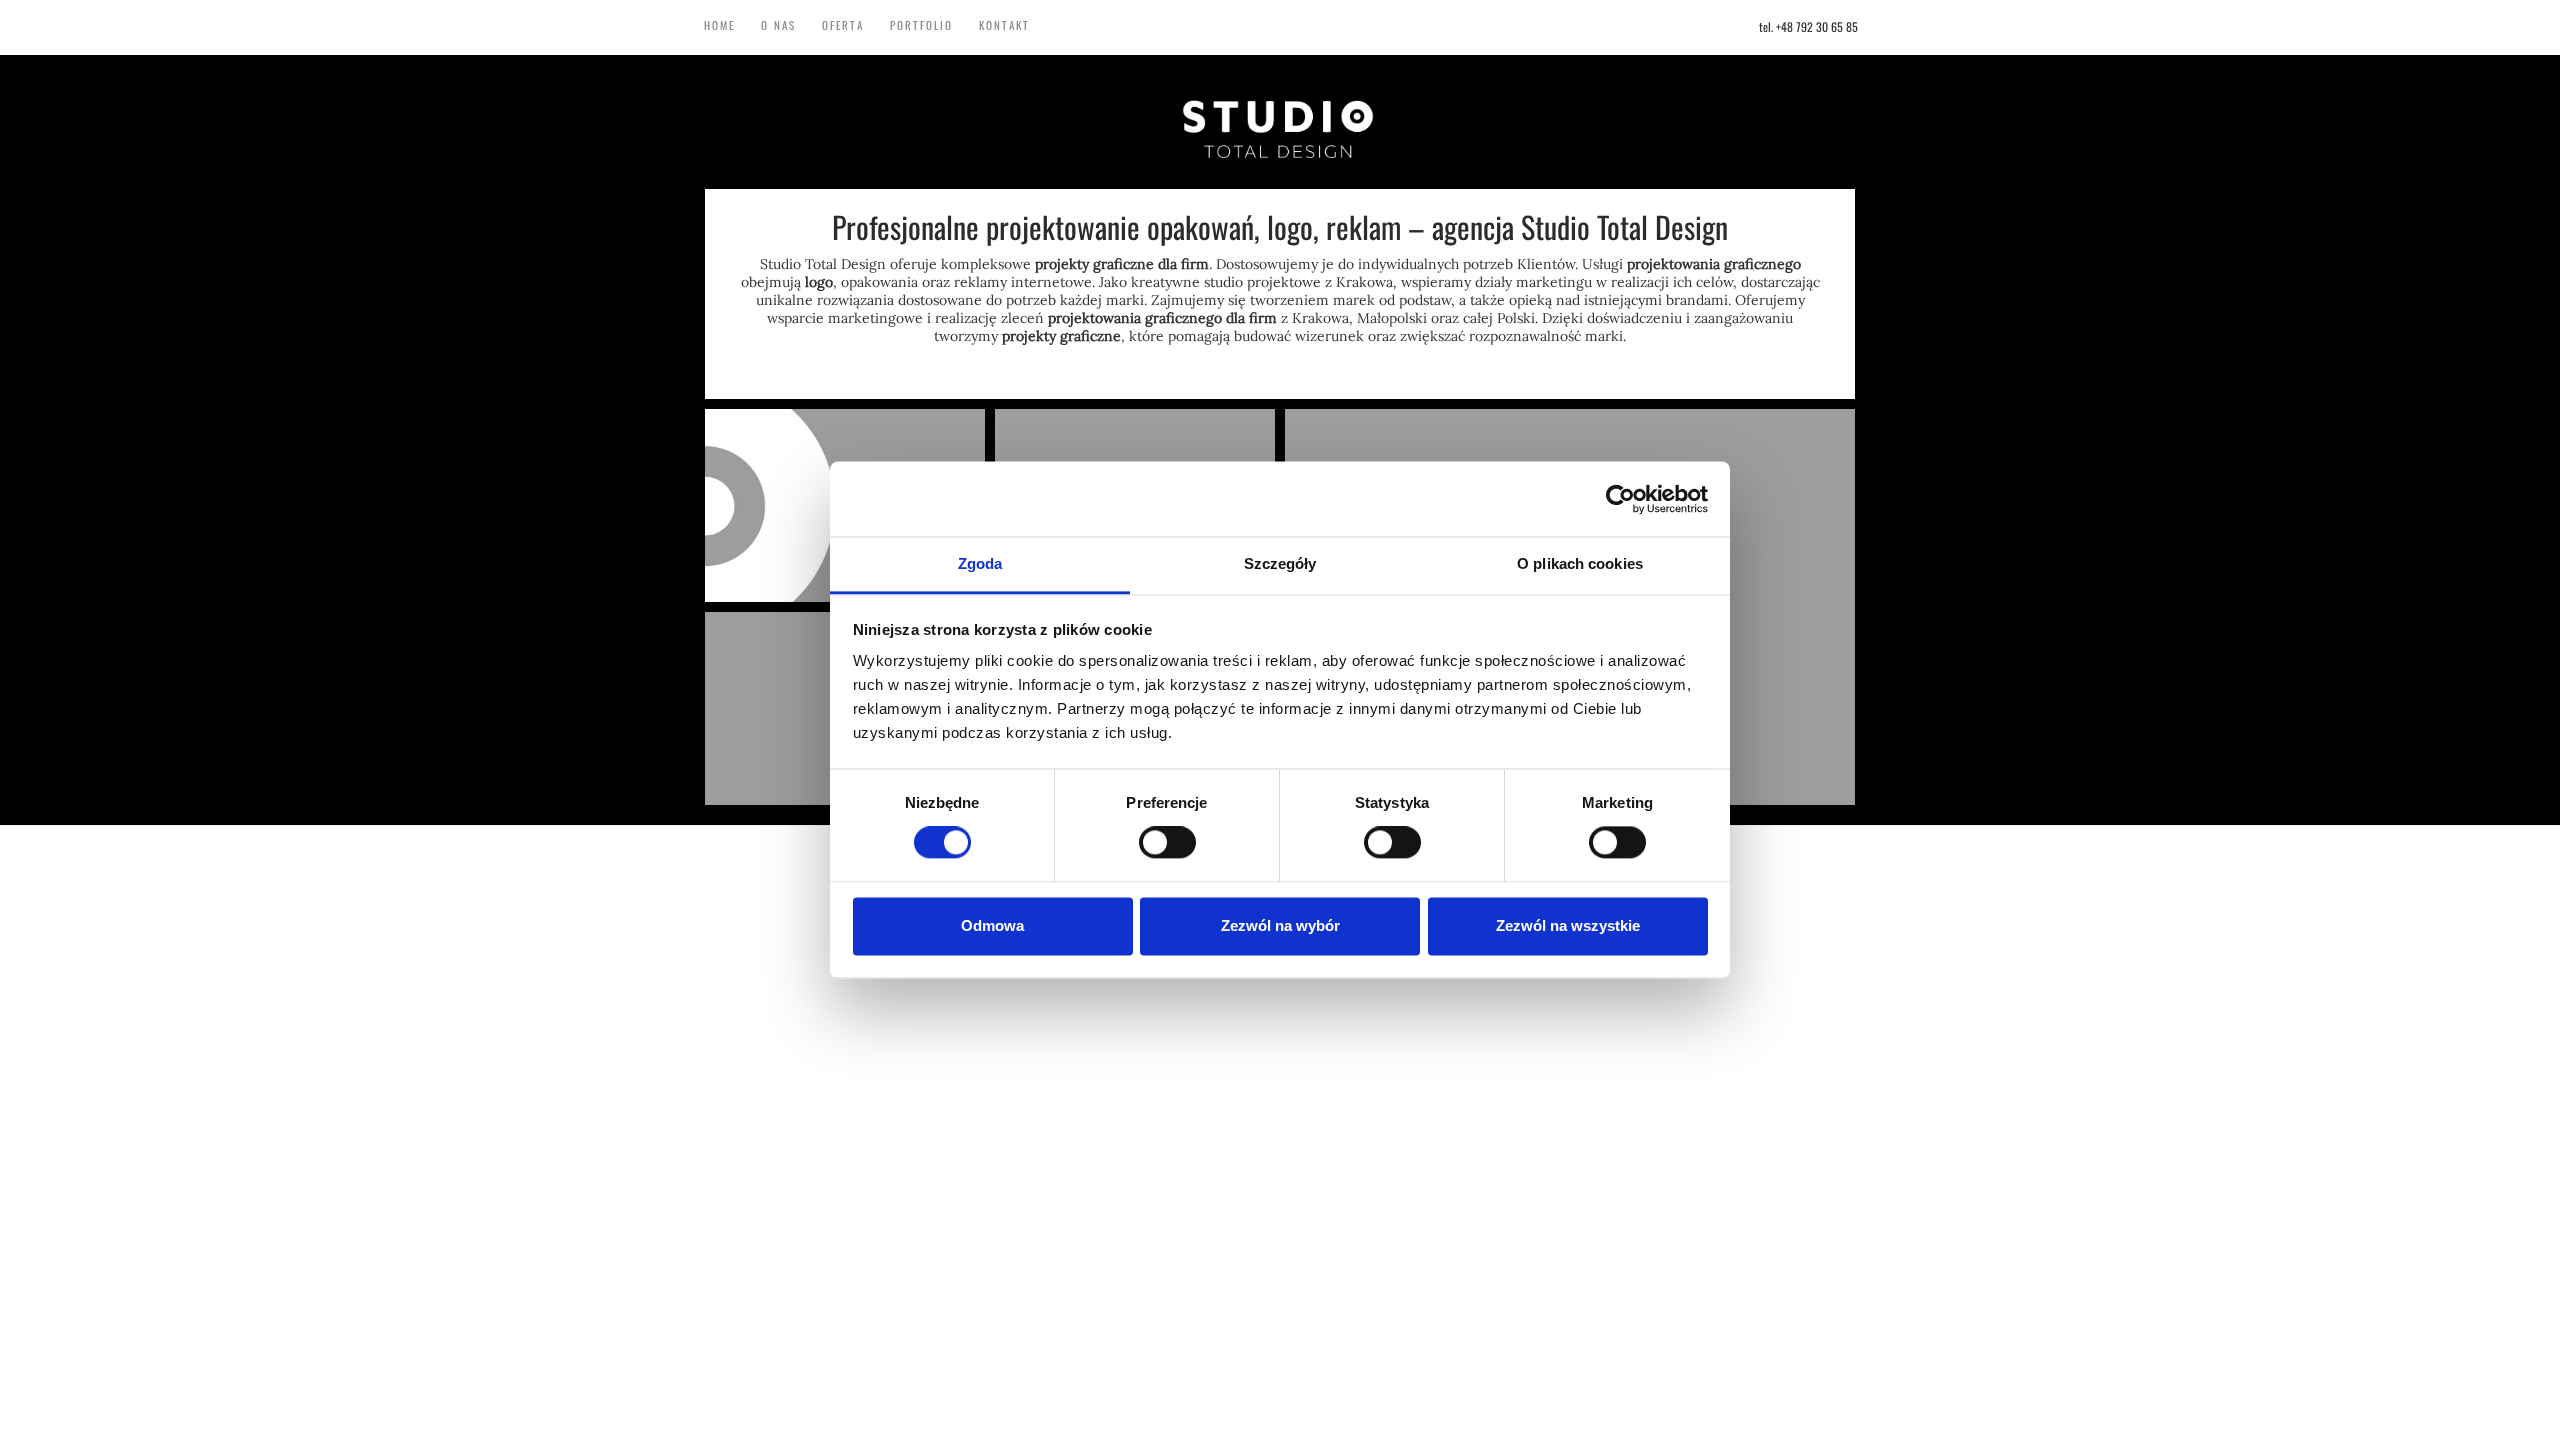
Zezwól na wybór (1280, 925)
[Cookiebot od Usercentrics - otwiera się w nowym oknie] (1620, 499)
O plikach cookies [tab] (1580, 563)
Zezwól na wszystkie (1568, 925)
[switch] (1167, 843)
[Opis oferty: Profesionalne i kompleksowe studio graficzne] (1280, 128)
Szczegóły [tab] (1280, 563)
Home (719, 25)
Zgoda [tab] (980, 563)
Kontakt (1004, 25)
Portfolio (921, 25)
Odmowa (992, 925)
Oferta (843, 25)
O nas (778, 25)
